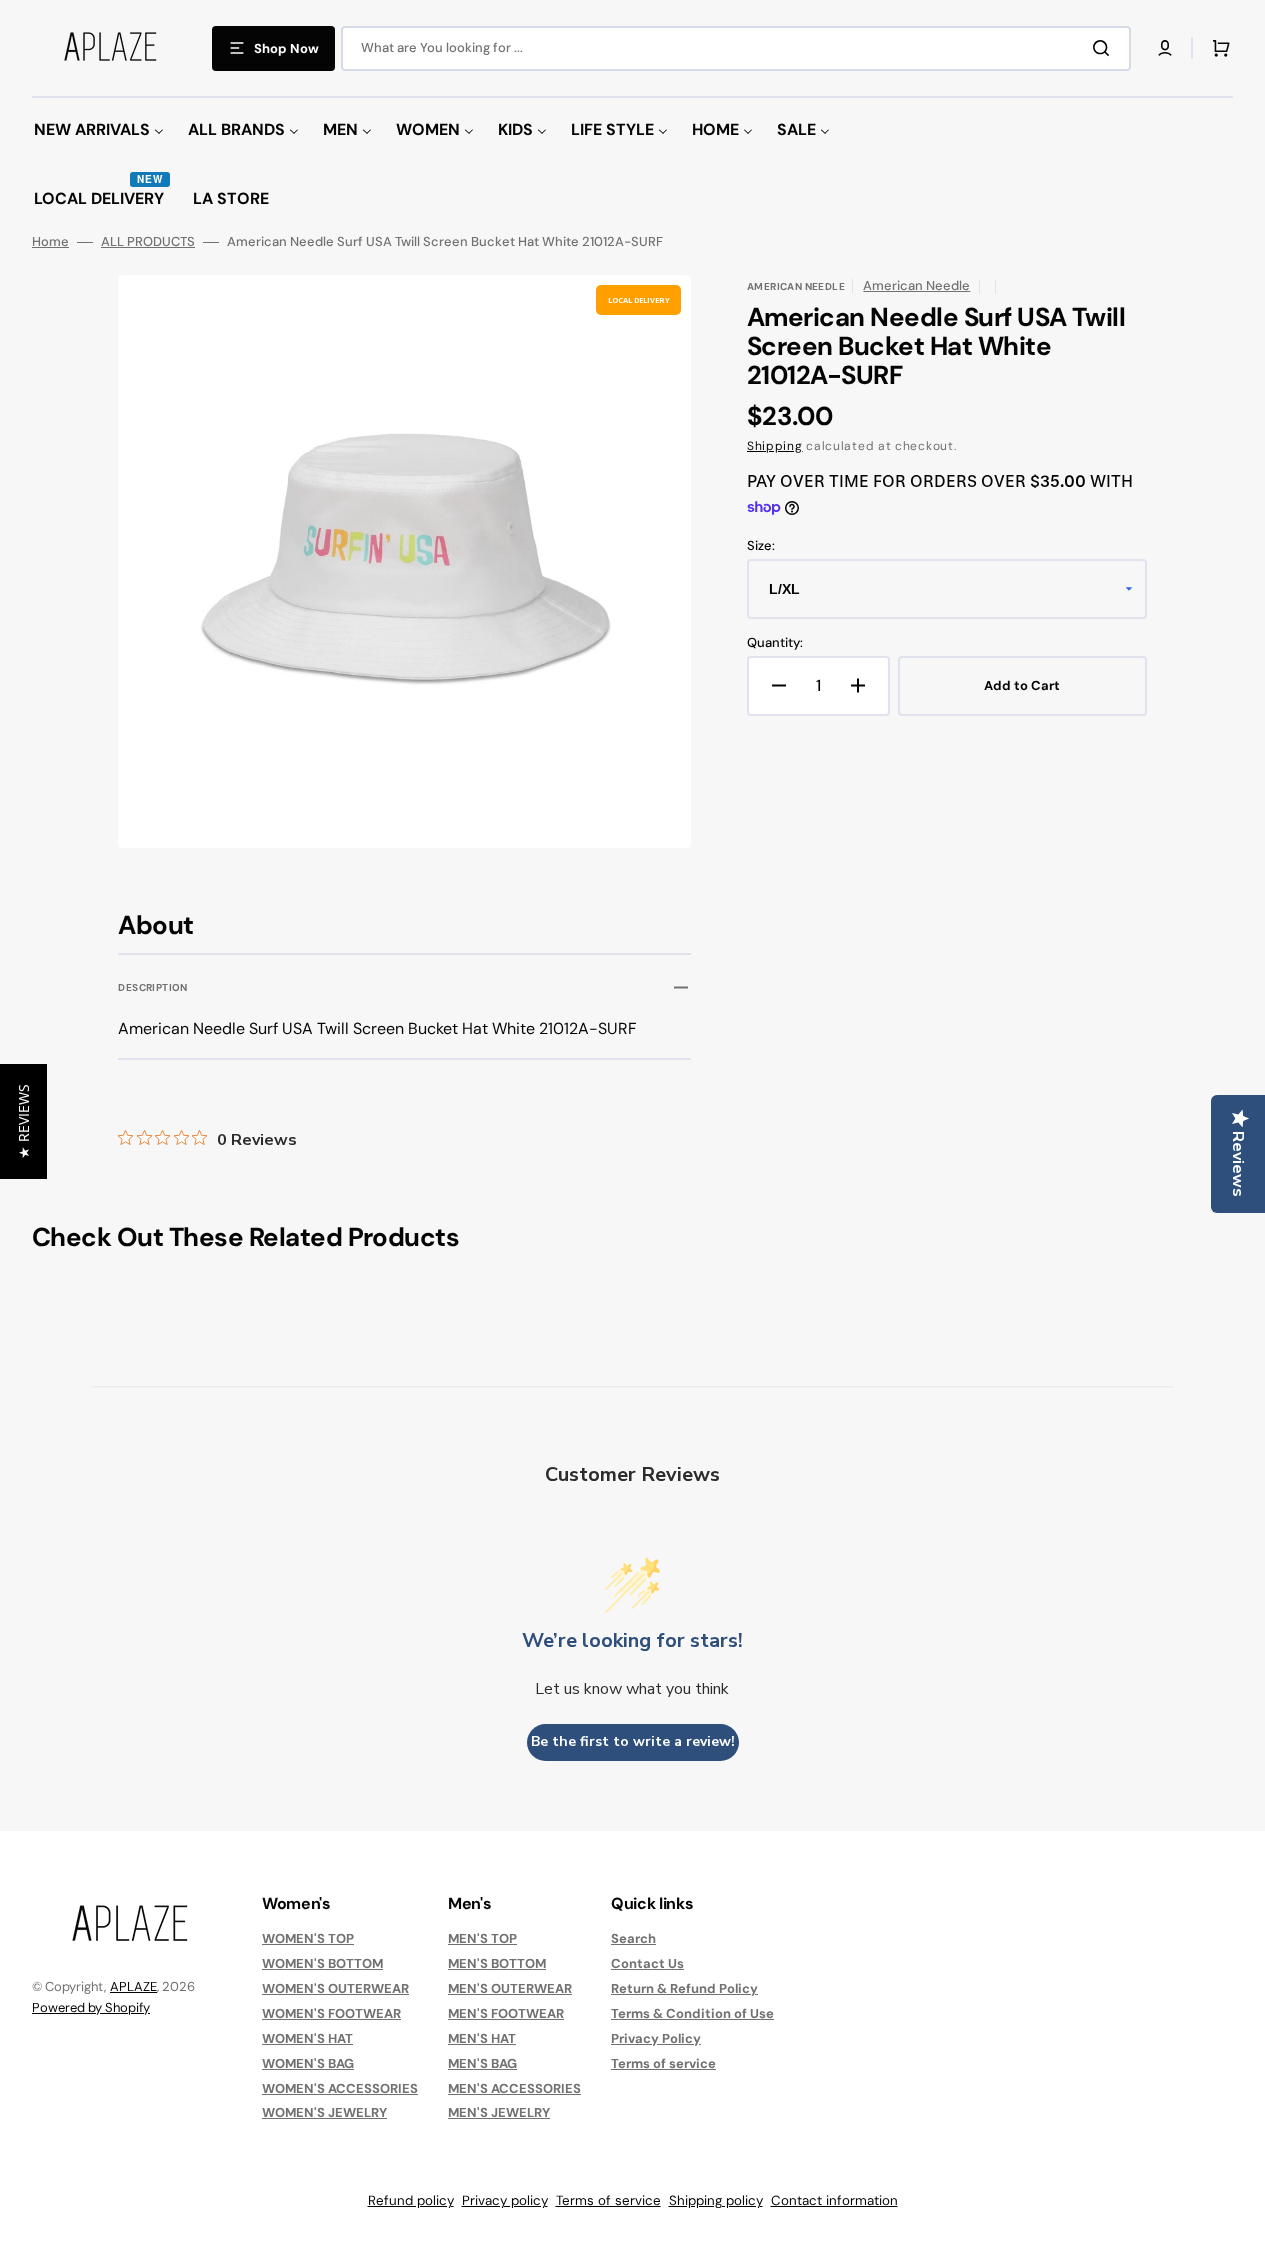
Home (50, 242)
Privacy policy (505, 2200)
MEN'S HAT (482, 2038)
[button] (1165, 48)
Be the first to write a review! (633, 1741)
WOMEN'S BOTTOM (322, 1963)
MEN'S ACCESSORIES (514, 2088)
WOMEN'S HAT (307, 2038)
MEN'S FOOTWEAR (506, 2013)
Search (633, 1939)
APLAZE (133, 1986)
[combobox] (736, 48)
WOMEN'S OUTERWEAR (335, 1988)
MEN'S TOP (482, 1939)
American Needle (916, 285)
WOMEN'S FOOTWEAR (331, 2013)
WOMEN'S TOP (308, 1939)
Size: (761, 546)
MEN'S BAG (482, 2063)
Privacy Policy (656, 2038)
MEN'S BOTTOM (497, 1963)
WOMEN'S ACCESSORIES (340, 2088)
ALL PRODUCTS (148, 242)
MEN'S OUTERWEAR (510, 1988)
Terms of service (663, 2063)
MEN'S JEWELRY (499, 2112)
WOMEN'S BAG (308, 2063)
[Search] (1105, 48)
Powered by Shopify (91, 2007)
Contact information (834, 2200)
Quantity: (775, 643)
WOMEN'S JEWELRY (324, 2112)
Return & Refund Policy (684, 1988)
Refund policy (411, 2200)
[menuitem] (99, 130)
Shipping (775, 446)
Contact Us (647, 1963)
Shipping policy (716, 2200)
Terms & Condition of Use (692, 2013)
